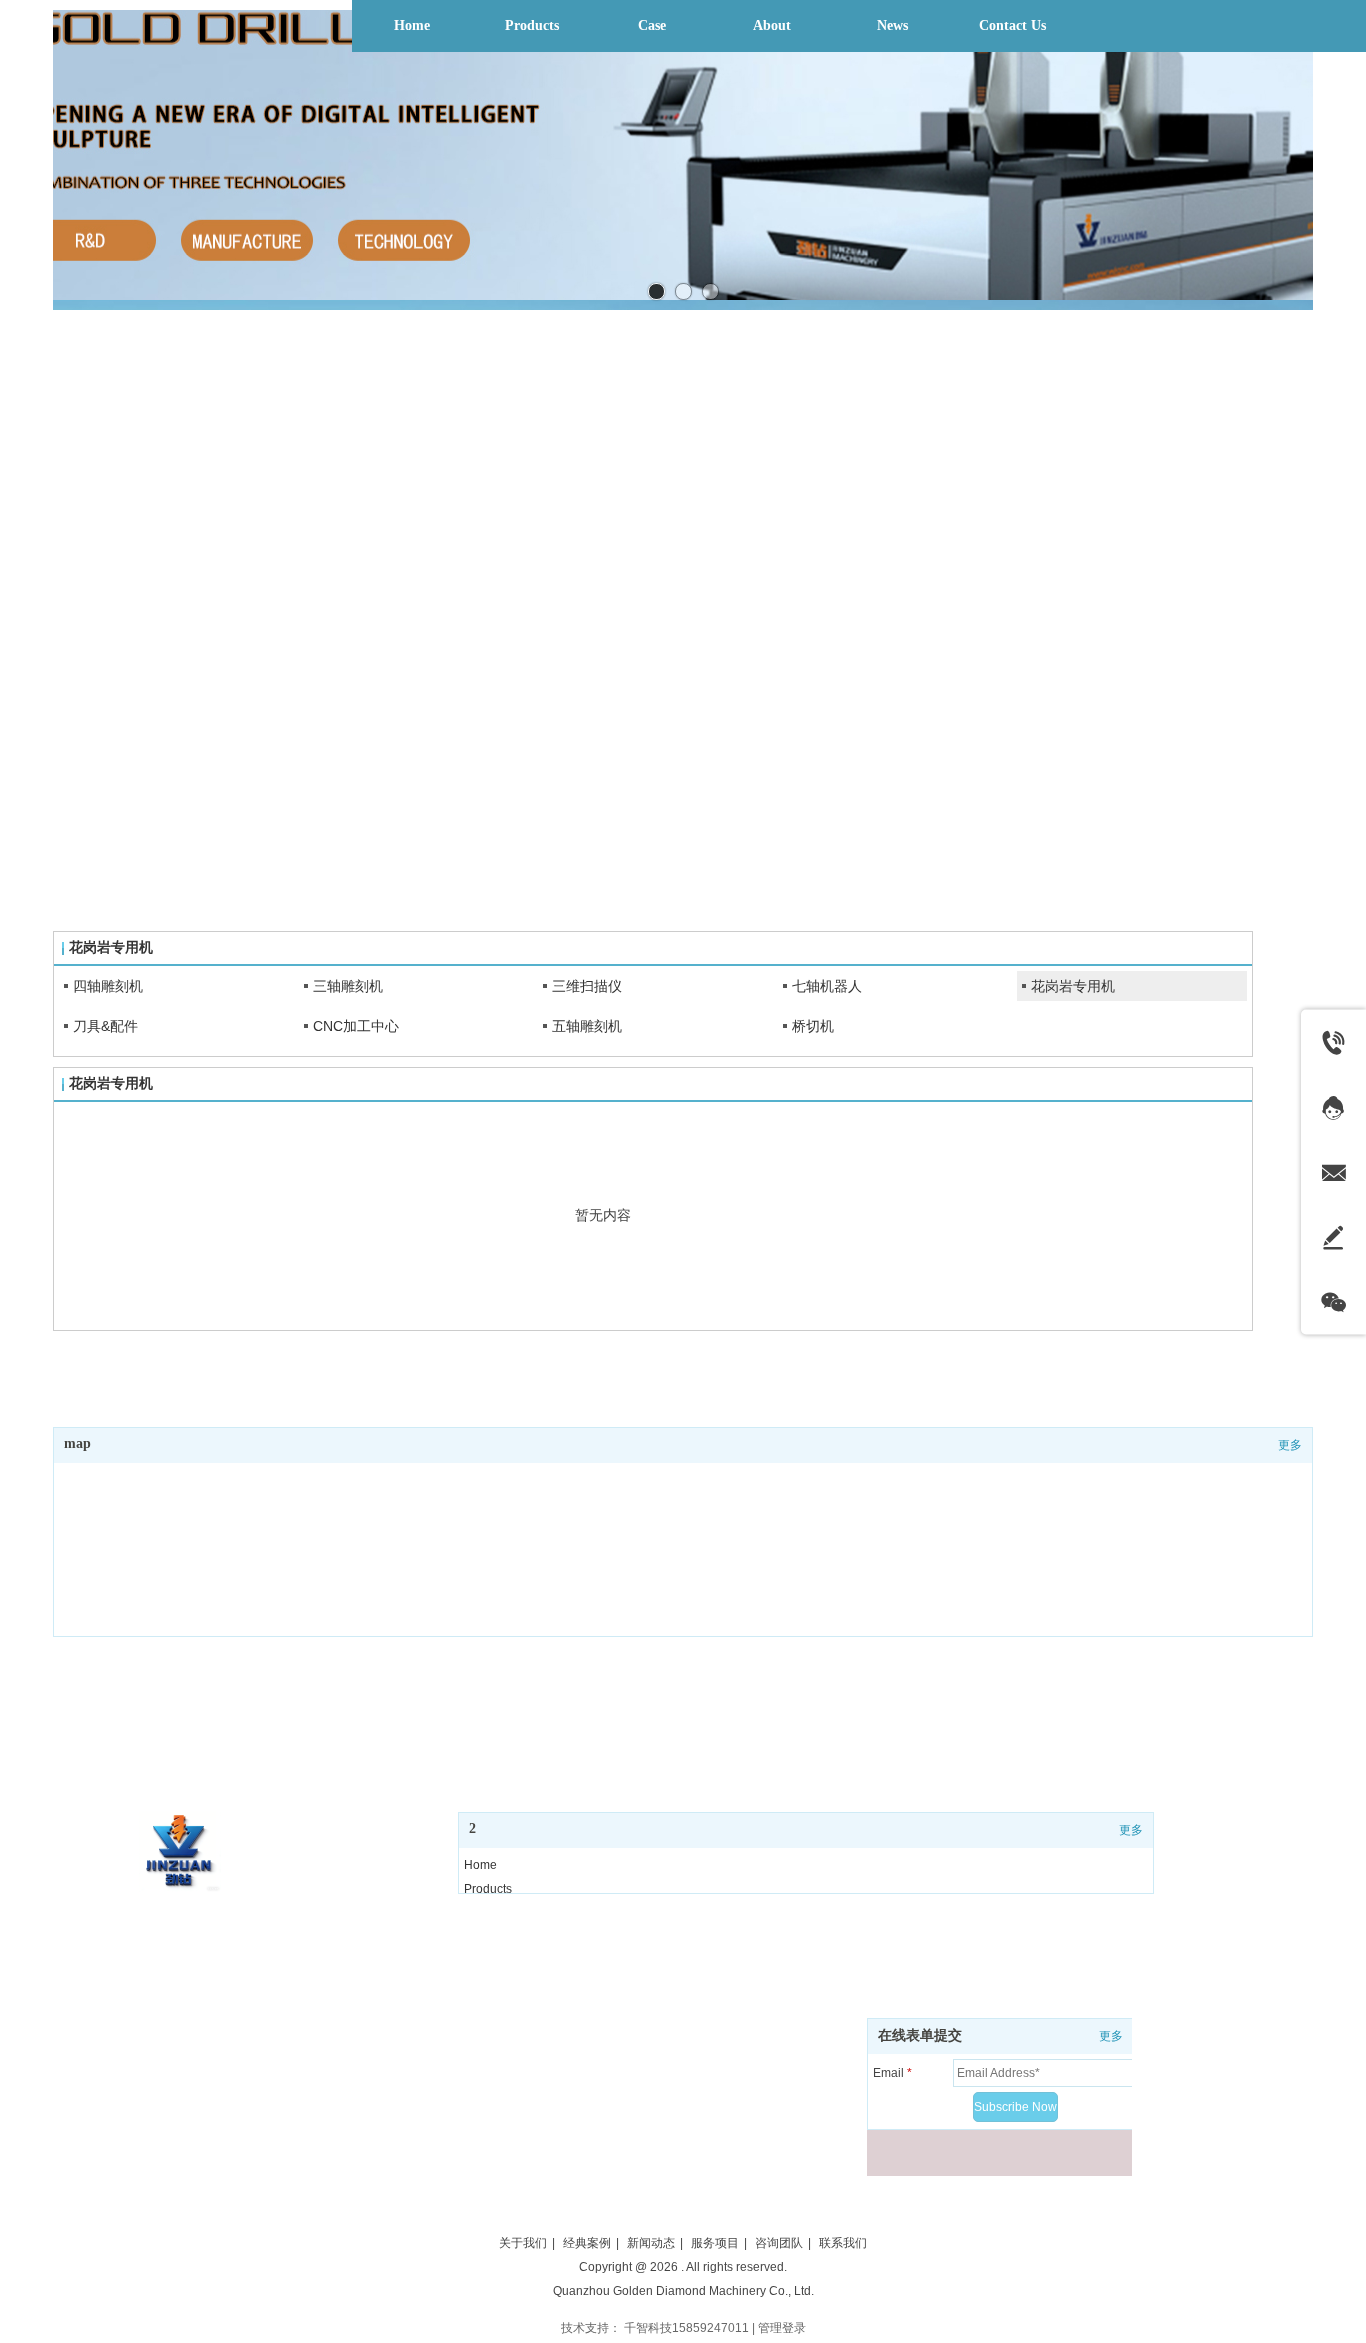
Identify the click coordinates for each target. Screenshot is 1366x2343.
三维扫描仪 (587, 986)
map (77, 1443)
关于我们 (523, 2243)
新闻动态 (651, 2243)
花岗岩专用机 (1073, 986)
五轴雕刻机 (587, 1026)
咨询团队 (779, 2243)
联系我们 (843, 2243)
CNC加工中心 (356, 1026)
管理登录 (782, 2328)
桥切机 (813, 1026)
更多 (1111, 2036)
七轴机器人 (827, 986)
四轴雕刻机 (108, 986)
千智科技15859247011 (686, 2328)
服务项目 (715, 2243)
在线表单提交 (920, 2035)
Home (480, 1865)
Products (488, 1889)
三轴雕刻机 (348, 986)
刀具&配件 (105, 1026)
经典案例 (587, 2243)
